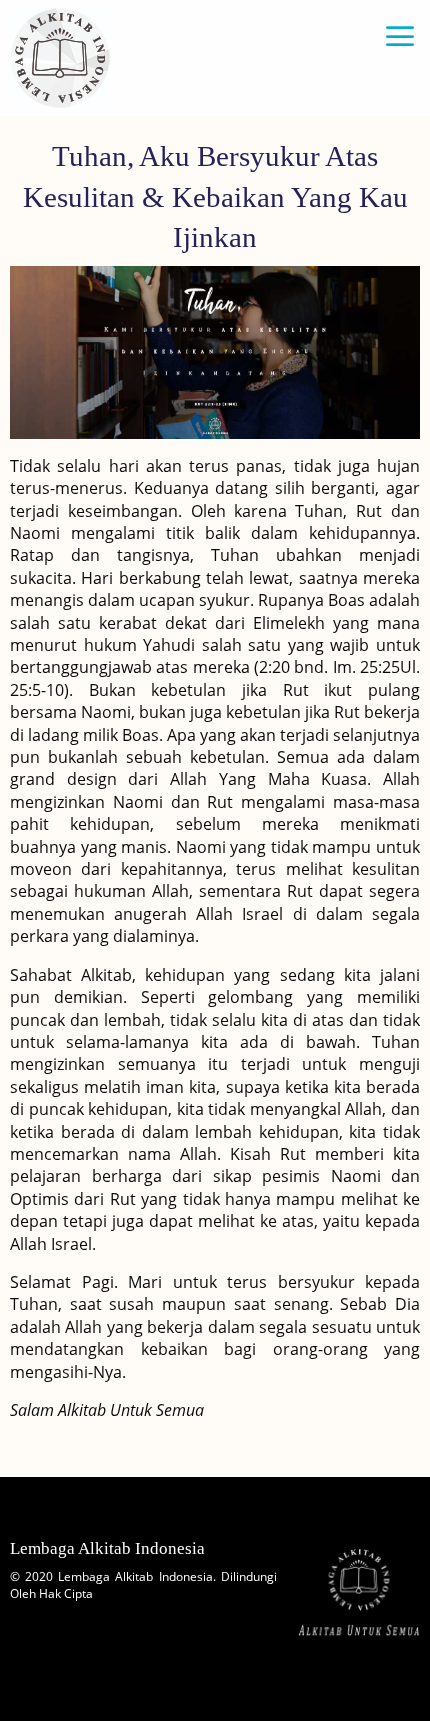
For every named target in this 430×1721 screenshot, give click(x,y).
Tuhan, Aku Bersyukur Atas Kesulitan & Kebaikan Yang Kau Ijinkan (215, 196)
